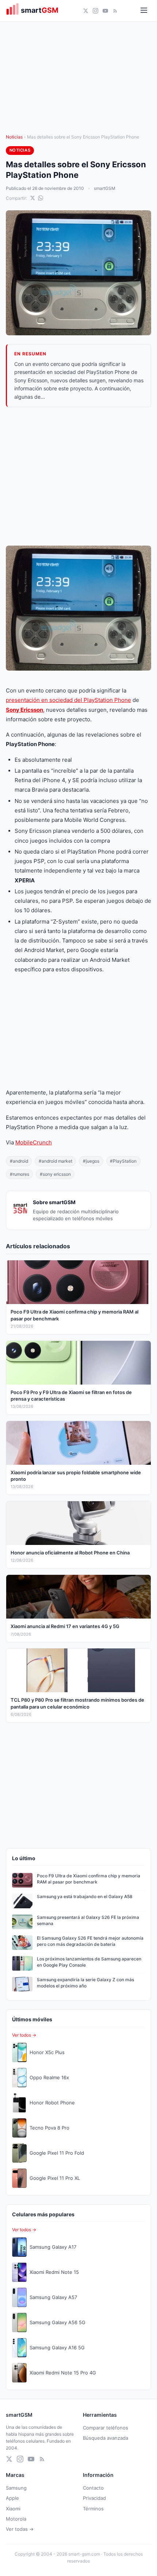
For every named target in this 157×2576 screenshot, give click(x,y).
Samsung (16, 2488)
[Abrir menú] (144, 11)
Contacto (93, 2488)
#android (19, 1161)
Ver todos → (24, 2035)
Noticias (14, 137)
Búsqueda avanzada (106, 2438)
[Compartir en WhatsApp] (41, 198)
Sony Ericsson (24, 710)
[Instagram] (95, 11)
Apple (12, 2498)
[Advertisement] (78, 476)
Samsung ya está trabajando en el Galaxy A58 (85, 1896)
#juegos (91, 1161)
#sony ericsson (55, 1174)
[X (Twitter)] (86, 11)
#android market (55, 1161)
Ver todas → (20, 2529)
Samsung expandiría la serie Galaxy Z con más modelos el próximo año (85, 1983)
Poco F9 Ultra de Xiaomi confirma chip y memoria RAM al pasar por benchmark (89, 1879)
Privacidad (94, 2498)
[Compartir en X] (32, 198)
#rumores (20, 1174)
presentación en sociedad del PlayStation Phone (68, 700)
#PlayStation (123, 1161)
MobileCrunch (34, 1142)
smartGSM (105, 188)
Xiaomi (13, 2509)
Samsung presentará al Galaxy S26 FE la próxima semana (88, 1920)
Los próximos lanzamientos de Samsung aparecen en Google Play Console (89, 1962)
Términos (93, 2509)
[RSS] (115, 11)
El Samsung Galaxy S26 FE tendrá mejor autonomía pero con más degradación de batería (90, 1941)
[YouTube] (105, 11)
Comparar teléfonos (106, 2428)
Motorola (16, 2519)
